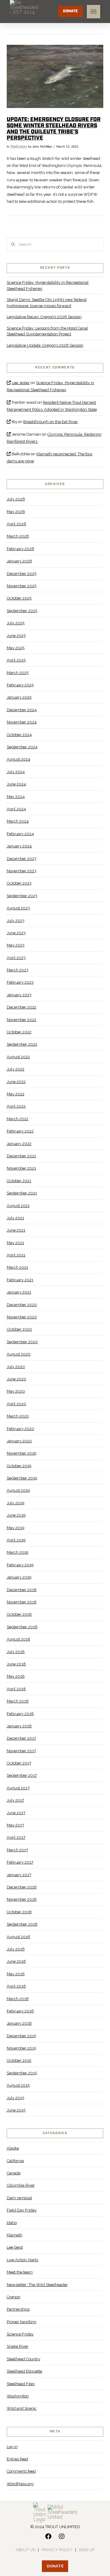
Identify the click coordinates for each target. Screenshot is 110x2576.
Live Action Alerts (22, 2260)
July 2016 (16, 1949)
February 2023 (20, 982)
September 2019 (22, 1478)
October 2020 (19, 1329)
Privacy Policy (57, 2550)
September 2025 (22, 611)
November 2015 (21, 2048)
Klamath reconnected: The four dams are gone (50, 457)
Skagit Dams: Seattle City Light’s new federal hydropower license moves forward (47, 303)
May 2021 (15, 1243)
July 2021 (15, 1218)
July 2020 (16, 1367)
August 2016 (18, 1937)
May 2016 (16, 1974)
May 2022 (16, 1094)
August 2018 (18, 1639)
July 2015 (15, 2098)
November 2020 (22, 1317)
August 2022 (18, 1057)
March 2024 (18, 821)
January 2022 (19, 1144)
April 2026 (16, 524)
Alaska (13, 2148)
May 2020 (16, 1391)
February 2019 (20, 1565)
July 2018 (16, 1652)
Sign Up (87, 2550)
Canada (14, 2173)
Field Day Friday (22, 2210)
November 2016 (22, 1899)
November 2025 (22, 586)
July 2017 (15, 1800)
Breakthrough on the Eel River (51, 422)
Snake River (18, 2346)
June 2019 (16, 1515)
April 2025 (16, 660)
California (15, 2161)
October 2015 (19, 2060)
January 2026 (19, 561)
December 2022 (22, 1007)
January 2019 (19, 1577)
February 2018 (20, 1714)
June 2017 (16, 1813)
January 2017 (19, 1875)
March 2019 (18, 1552)
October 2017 (19, 1763)
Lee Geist (15, 2247)
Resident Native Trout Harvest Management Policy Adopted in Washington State (52, 406)
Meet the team (20, 2272)
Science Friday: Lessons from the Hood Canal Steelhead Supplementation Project (47, 331)
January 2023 (19, 995)
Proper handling (22, 2322)
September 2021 (22, 1193)
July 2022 (16, 1069)
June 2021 (16, 1230)
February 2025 (20, 685)
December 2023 (22, 859)
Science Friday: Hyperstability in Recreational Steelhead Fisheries (48, 285)
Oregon (14, 2297)
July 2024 (16, 772)
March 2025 (18, 673)
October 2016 (19, 1912)
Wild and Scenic (22, 2408)
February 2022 (20, 1131)
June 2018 (16, 1664)
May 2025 (16, 648)
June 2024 (16, 784)
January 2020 (19, 1441)
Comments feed (21, 2471)
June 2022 (16, 1082)
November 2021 (21, 1168)
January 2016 (19, 2023)
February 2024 (20, 834)
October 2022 (19, 1032)
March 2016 (18, 1999)
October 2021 (19, 1181)
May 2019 (16, 1528)
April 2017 (16, 1837)
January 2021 (19, 1292)
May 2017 (15, 1825)
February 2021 (20, 1280)
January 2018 (19, 1726)
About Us (25, 2550)
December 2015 (21, 2036)
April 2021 (16, 1255)
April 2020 (16, 1404)
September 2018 (22, 1627)
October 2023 (19, 883)
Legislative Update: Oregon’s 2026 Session (45, 345)
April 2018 (16, 1689)
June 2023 (16, 933)
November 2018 (22, 1602)
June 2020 (16, 1379)
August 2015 (18, 2085)
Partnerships (18, 2309)
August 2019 (18, 1490)
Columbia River (21, 2185)
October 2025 (19, 598)
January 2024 (19, 846)
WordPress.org (20, 2484)
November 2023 (22, 871)
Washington (19, 147)
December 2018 (22, 1590)
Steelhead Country (24, 2359)
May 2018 (16, 1676)
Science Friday (20, 2334)
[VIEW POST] (55, 76)
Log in (12, 2447)
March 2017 (17, 1850)
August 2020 (19, 1354)
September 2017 (22, 1775)
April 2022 (16, 1106)
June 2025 (16, 636)
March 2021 (17, 1267)
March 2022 (18, 1119)
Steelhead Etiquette (24, 2371)
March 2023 (18, 970)
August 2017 (18, 1788)
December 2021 (21, 1156)
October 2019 (19, 1466)
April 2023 (16, 958)
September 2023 (22, 896)
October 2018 (19, 1614)
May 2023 (16, 945)
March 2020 (18, 1416)
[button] (94, 12)
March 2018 (18, 1701)
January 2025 (19, 697)
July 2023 (16, 921)
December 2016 (22, 1887)
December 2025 (22, 574)
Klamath (15, 2235)
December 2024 (22, 710)
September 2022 (22, 1044)
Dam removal (19, 2198)
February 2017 (20, 1862)
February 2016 (20, 2011)
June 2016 (16, 1961)
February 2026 (20, 549)
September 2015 (22, 2073)
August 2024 (18, 759)
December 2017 (21, 1738)
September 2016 (22, 1924)
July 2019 (16, 1503)
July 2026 (16, 499)
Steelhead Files (21, 2384)
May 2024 (16, 797)
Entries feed (17, 2459)
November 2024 (22, 722)
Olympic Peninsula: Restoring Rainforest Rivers (54, 438)
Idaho (12, 2223)
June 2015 (16, 2110)
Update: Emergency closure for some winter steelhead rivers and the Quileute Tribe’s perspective (54, 129)
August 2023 (18, 908)
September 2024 (22, 747)
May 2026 (16, 512)
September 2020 (22, 1342)
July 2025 (16, 623)
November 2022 (22, 1020)
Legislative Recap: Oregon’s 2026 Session (44, 317)
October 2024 (19, 735)
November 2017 (21, 1751)
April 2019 (16, 1540)
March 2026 (18, 536)
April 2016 (16, 1986)
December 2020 (22, 1305)
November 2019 (22, 1453)
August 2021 (18, 1206)
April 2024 (16, 809)
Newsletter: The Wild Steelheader (37, 2285)
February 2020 (20, 1429)
